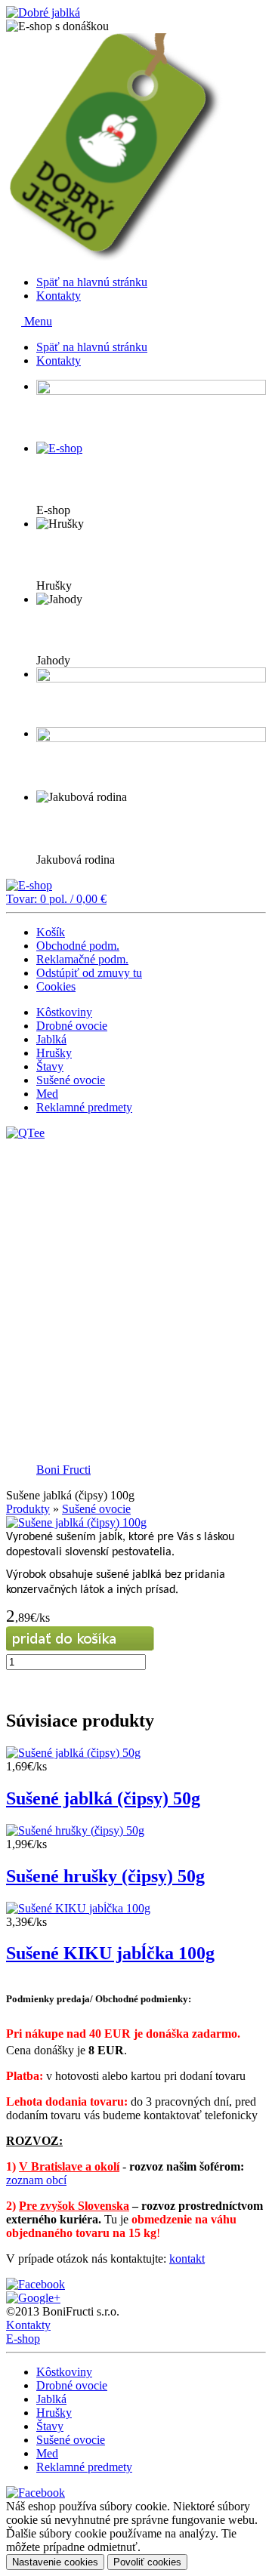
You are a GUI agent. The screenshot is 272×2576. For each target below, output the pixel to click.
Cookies (56, 986)
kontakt (187, 2259)
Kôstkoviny (64, 1012)
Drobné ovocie (72, 1026)
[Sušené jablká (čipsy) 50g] (73, 1753)
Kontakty (59, 296)
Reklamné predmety (84, 1107)
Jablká (51, 1039)
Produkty (28, 1509)
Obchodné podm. (78, 946)
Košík (51, 932)
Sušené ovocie (71, 1080)
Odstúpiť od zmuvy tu (89, 973)
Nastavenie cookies (55, 2562)
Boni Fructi (63, 1470)
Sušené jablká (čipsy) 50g (103, 1798)
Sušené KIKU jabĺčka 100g (110, 1953)
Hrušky (54, 1053)
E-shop (23, 2339)
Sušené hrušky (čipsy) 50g (105, 1876)
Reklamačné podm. (82, 959)
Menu (37, 321)
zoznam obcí (36, 2180)
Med (47, 1094)
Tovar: (56, 899)
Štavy (50, 1066)
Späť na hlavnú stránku (92, 282)
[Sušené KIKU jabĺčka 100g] (78, 1908)
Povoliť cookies (147, 2562)
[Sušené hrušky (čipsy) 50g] (75, 1830)
